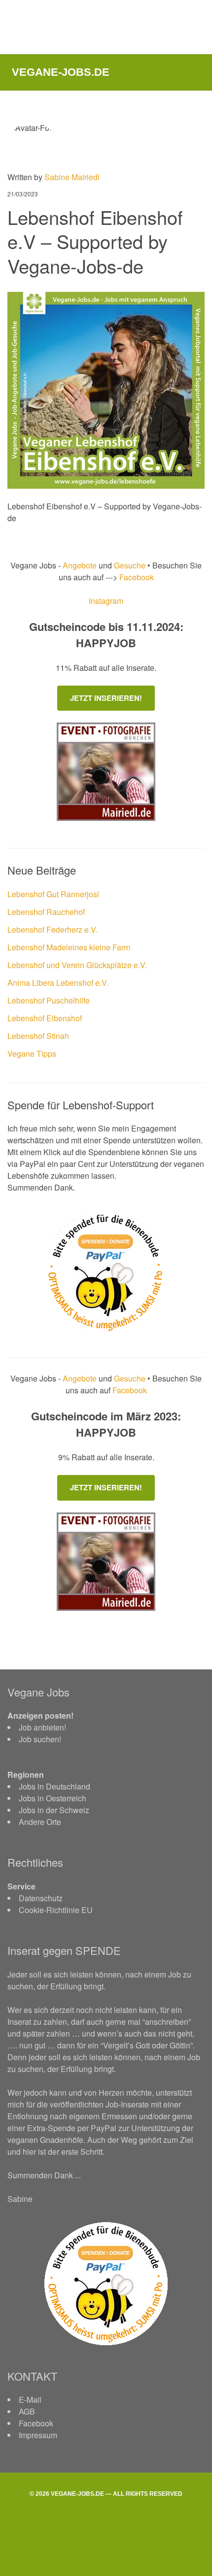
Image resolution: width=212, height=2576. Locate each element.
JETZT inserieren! (106, 698)
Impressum (38, 2435)
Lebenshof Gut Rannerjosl (53, 894)
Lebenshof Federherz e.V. (53, 929)
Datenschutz (41, 1898)
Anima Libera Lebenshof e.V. (58, 983)
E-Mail (30, 2400)
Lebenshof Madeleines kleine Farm (69, 947)
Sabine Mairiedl (72, 177)
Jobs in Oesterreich (53, 1798)
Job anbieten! (42, 1727)
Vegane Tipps (32, 1053)
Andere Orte (40, 1822)
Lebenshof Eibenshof (45, 1018)
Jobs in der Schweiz (54, 1810)
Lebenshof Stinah (38, 1036)
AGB (27, 2411)
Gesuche (130, 565)
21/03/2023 (23, 194)
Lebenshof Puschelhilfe (49, 1000)
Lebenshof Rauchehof (46, 912)
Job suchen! (40, 1739)
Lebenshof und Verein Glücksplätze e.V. (77, 965)
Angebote (81, 565)
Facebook (136, 577)
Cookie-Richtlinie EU (56, 1910)
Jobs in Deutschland (54, 1786)
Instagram (106, 601)
